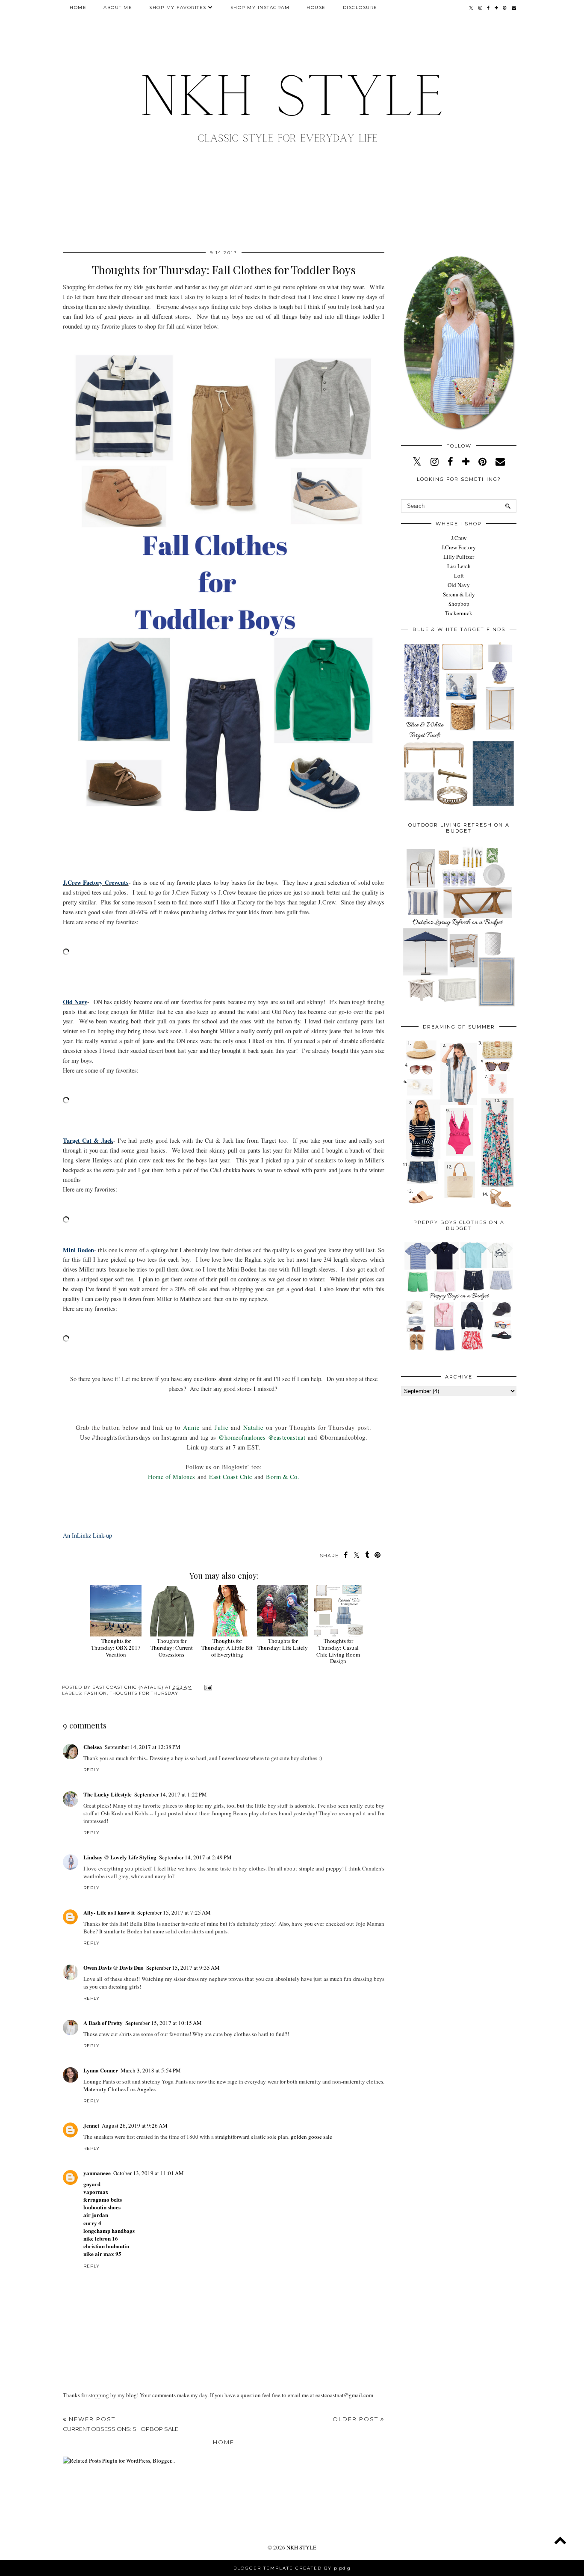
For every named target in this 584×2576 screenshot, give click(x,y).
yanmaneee (97, 2173)
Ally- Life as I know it (109, 1912)
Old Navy (75, 1002)
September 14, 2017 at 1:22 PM (171, 1794)
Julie (221, 1427)
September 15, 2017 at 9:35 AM (183, 1968)
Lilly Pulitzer (459, 557)
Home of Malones (172, 1477)
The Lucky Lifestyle (108, 1794)
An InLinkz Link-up (87, 1535)
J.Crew (459, 538)
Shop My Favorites (178, 7)
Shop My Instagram (260, 7)
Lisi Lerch (459, 566)
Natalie (253, 1427)
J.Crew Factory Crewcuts (96, 882)
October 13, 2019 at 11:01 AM (149, 2173)
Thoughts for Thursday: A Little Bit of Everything (227, 1647)
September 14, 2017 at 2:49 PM (195, 1857)
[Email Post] (207, 1687)
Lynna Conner (101, 2070)
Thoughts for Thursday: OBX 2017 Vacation (116, 1647)
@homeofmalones (242, 1437)
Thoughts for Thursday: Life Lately (283, 1644)
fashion (96, 1693)
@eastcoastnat (287, 1437)
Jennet (91, 2125)
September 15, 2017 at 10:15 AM (164, 2023)
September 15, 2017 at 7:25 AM (174, 1912)
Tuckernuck (459, 613)
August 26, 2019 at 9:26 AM (135, 2125)
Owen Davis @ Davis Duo (114, 1967)
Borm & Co (282, 1477)
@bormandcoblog (342, 1437)
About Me (118, 7)
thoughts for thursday (144, 1693)
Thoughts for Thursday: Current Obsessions (172, 1647)
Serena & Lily (459, 594)
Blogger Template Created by (292, 2568)
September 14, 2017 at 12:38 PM (143, 1747)
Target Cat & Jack (88, 1140)
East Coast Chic (231, 1477)
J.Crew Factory (459, 547)
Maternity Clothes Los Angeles (119, 2089)
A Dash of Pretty (103, 2023)
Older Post (357, 2419)
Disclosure (360, 7)
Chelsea (93, 1747)
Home (78, 7)
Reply (91, 1770)
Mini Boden (78, 1250)
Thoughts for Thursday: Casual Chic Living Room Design (338, 1651)
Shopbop (459, 604)
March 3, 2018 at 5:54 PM (151, 2070)
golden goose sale (311, 2137)
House (316, 7)
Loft (459, 575)
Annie (191, 1427)
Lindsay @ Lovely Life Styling (120, 1857)
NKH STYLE (301, 2547)
